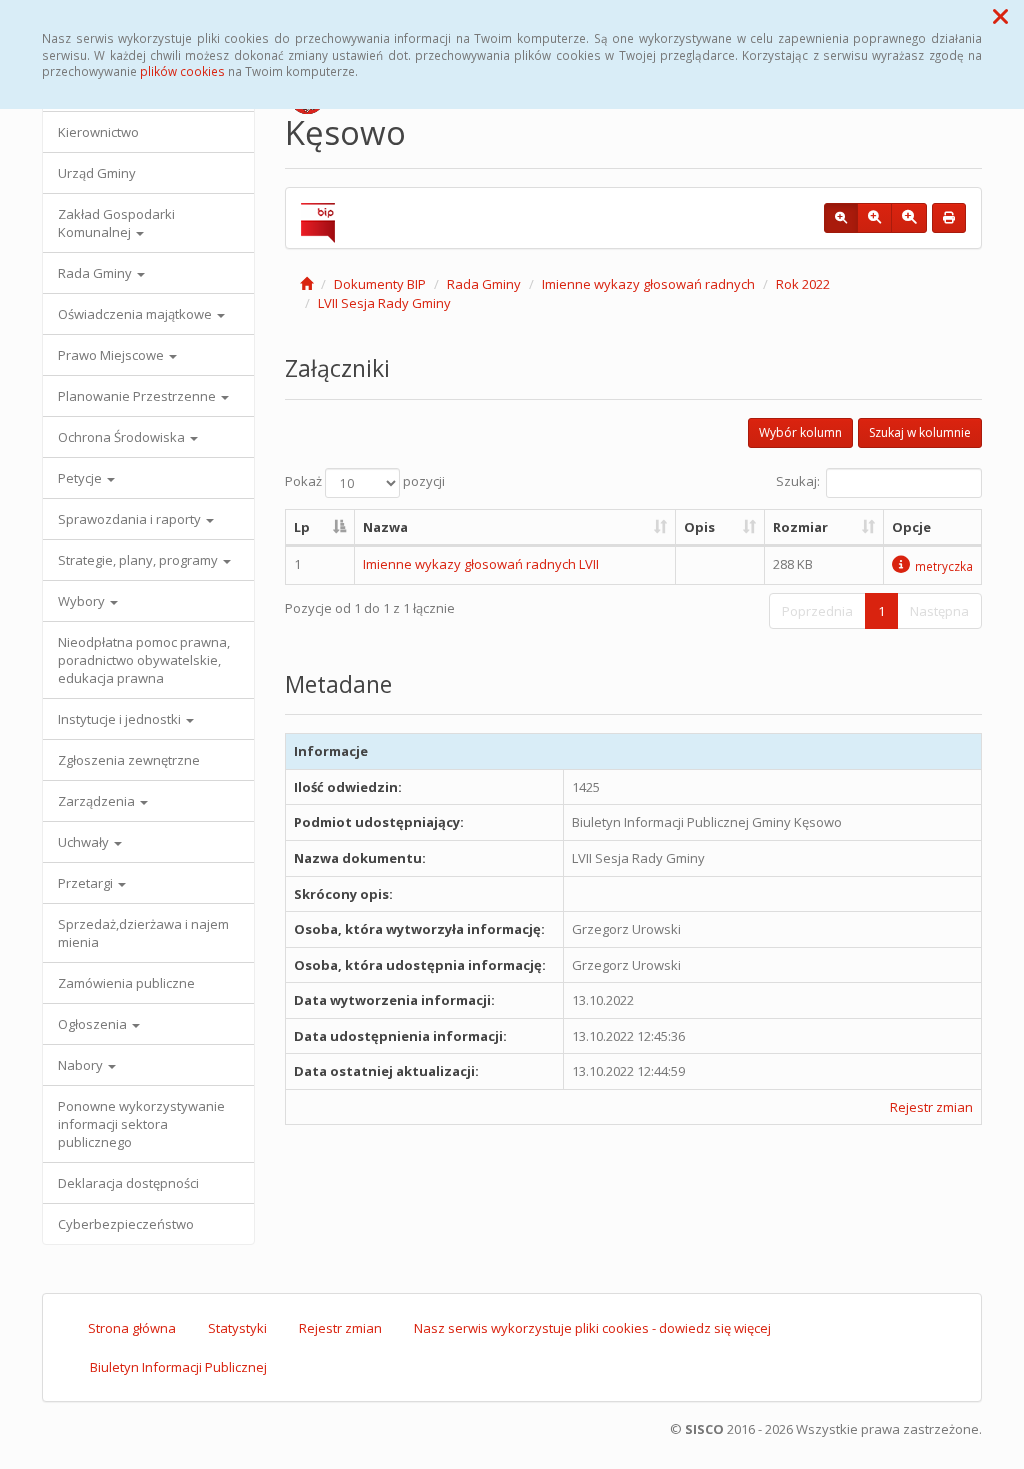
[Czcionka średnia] (874, 218)
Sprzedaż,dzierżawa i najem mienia (143, 933)
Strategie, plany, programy (139, 560)
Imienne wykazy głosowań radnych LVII (481, 564)
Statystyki (237, 1328)
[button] (1000, 16)
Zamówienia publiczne (126, 983)
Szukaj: (798, 481)
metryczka (944, 566)
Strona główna (132, 1328)
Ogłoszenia (94, 1024)
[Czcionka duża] (909, 218)
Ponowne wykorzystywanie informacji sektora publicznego (141, 1124)
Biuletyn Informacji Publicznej (178, 1367)
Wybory (83, 601)
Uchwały (85, 842)
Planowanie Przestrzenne (138, 396)
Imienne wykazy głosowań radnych (648, 284)
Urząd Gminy (97, 173)
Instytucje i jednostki (121, 719)
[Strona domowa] (306, 284)
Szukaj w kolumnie (920, 432)
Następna (939, 611)
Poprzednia (817, 611)
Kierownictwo (98, 132)
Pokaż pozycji (365, 481)
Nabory (82, 1065)
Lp (302, 527)
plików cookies (182, 71)
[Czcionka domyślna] (841, 218)
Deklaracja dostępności (128, 1183)
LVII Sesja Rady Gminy (384, 303)
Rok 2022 (803, 284)
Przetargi (87, 883)
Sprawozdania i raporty (131, 519)
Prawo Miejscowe (112, 355)
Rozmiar (800, 527)
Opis (699, 527)
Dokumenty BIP (380, 284)
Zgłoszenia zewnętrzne (129, 760)
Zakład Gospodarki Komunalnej (116, 223)
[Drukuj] (949, 218)
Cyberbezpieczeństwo (126, 1224)
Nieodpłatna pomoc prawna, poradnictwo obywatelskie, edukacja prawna (144, 660)
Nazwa (385, 527)
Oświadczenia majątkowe (136, 314)
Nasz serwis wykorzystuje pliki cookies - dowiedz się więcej (592, 1328)
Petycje (81, 478)
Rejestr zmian (931, 1107)
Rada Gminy (96, 273)
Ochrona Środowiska (123, 437)
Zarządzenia (98, 801)
